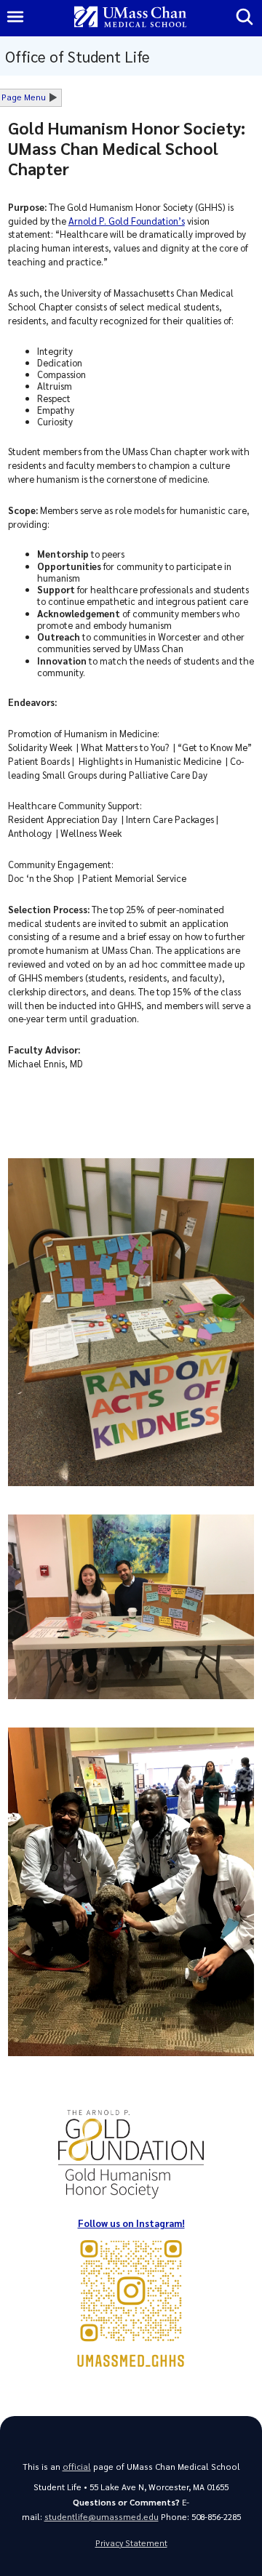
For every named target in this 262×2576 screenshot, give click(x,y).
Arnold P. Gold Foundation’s (127, 221)
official (77, 2467)
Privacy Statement (131, 2543)
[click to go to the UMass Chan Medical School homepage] (130, 18)
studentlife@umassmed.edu (102, 2517)
